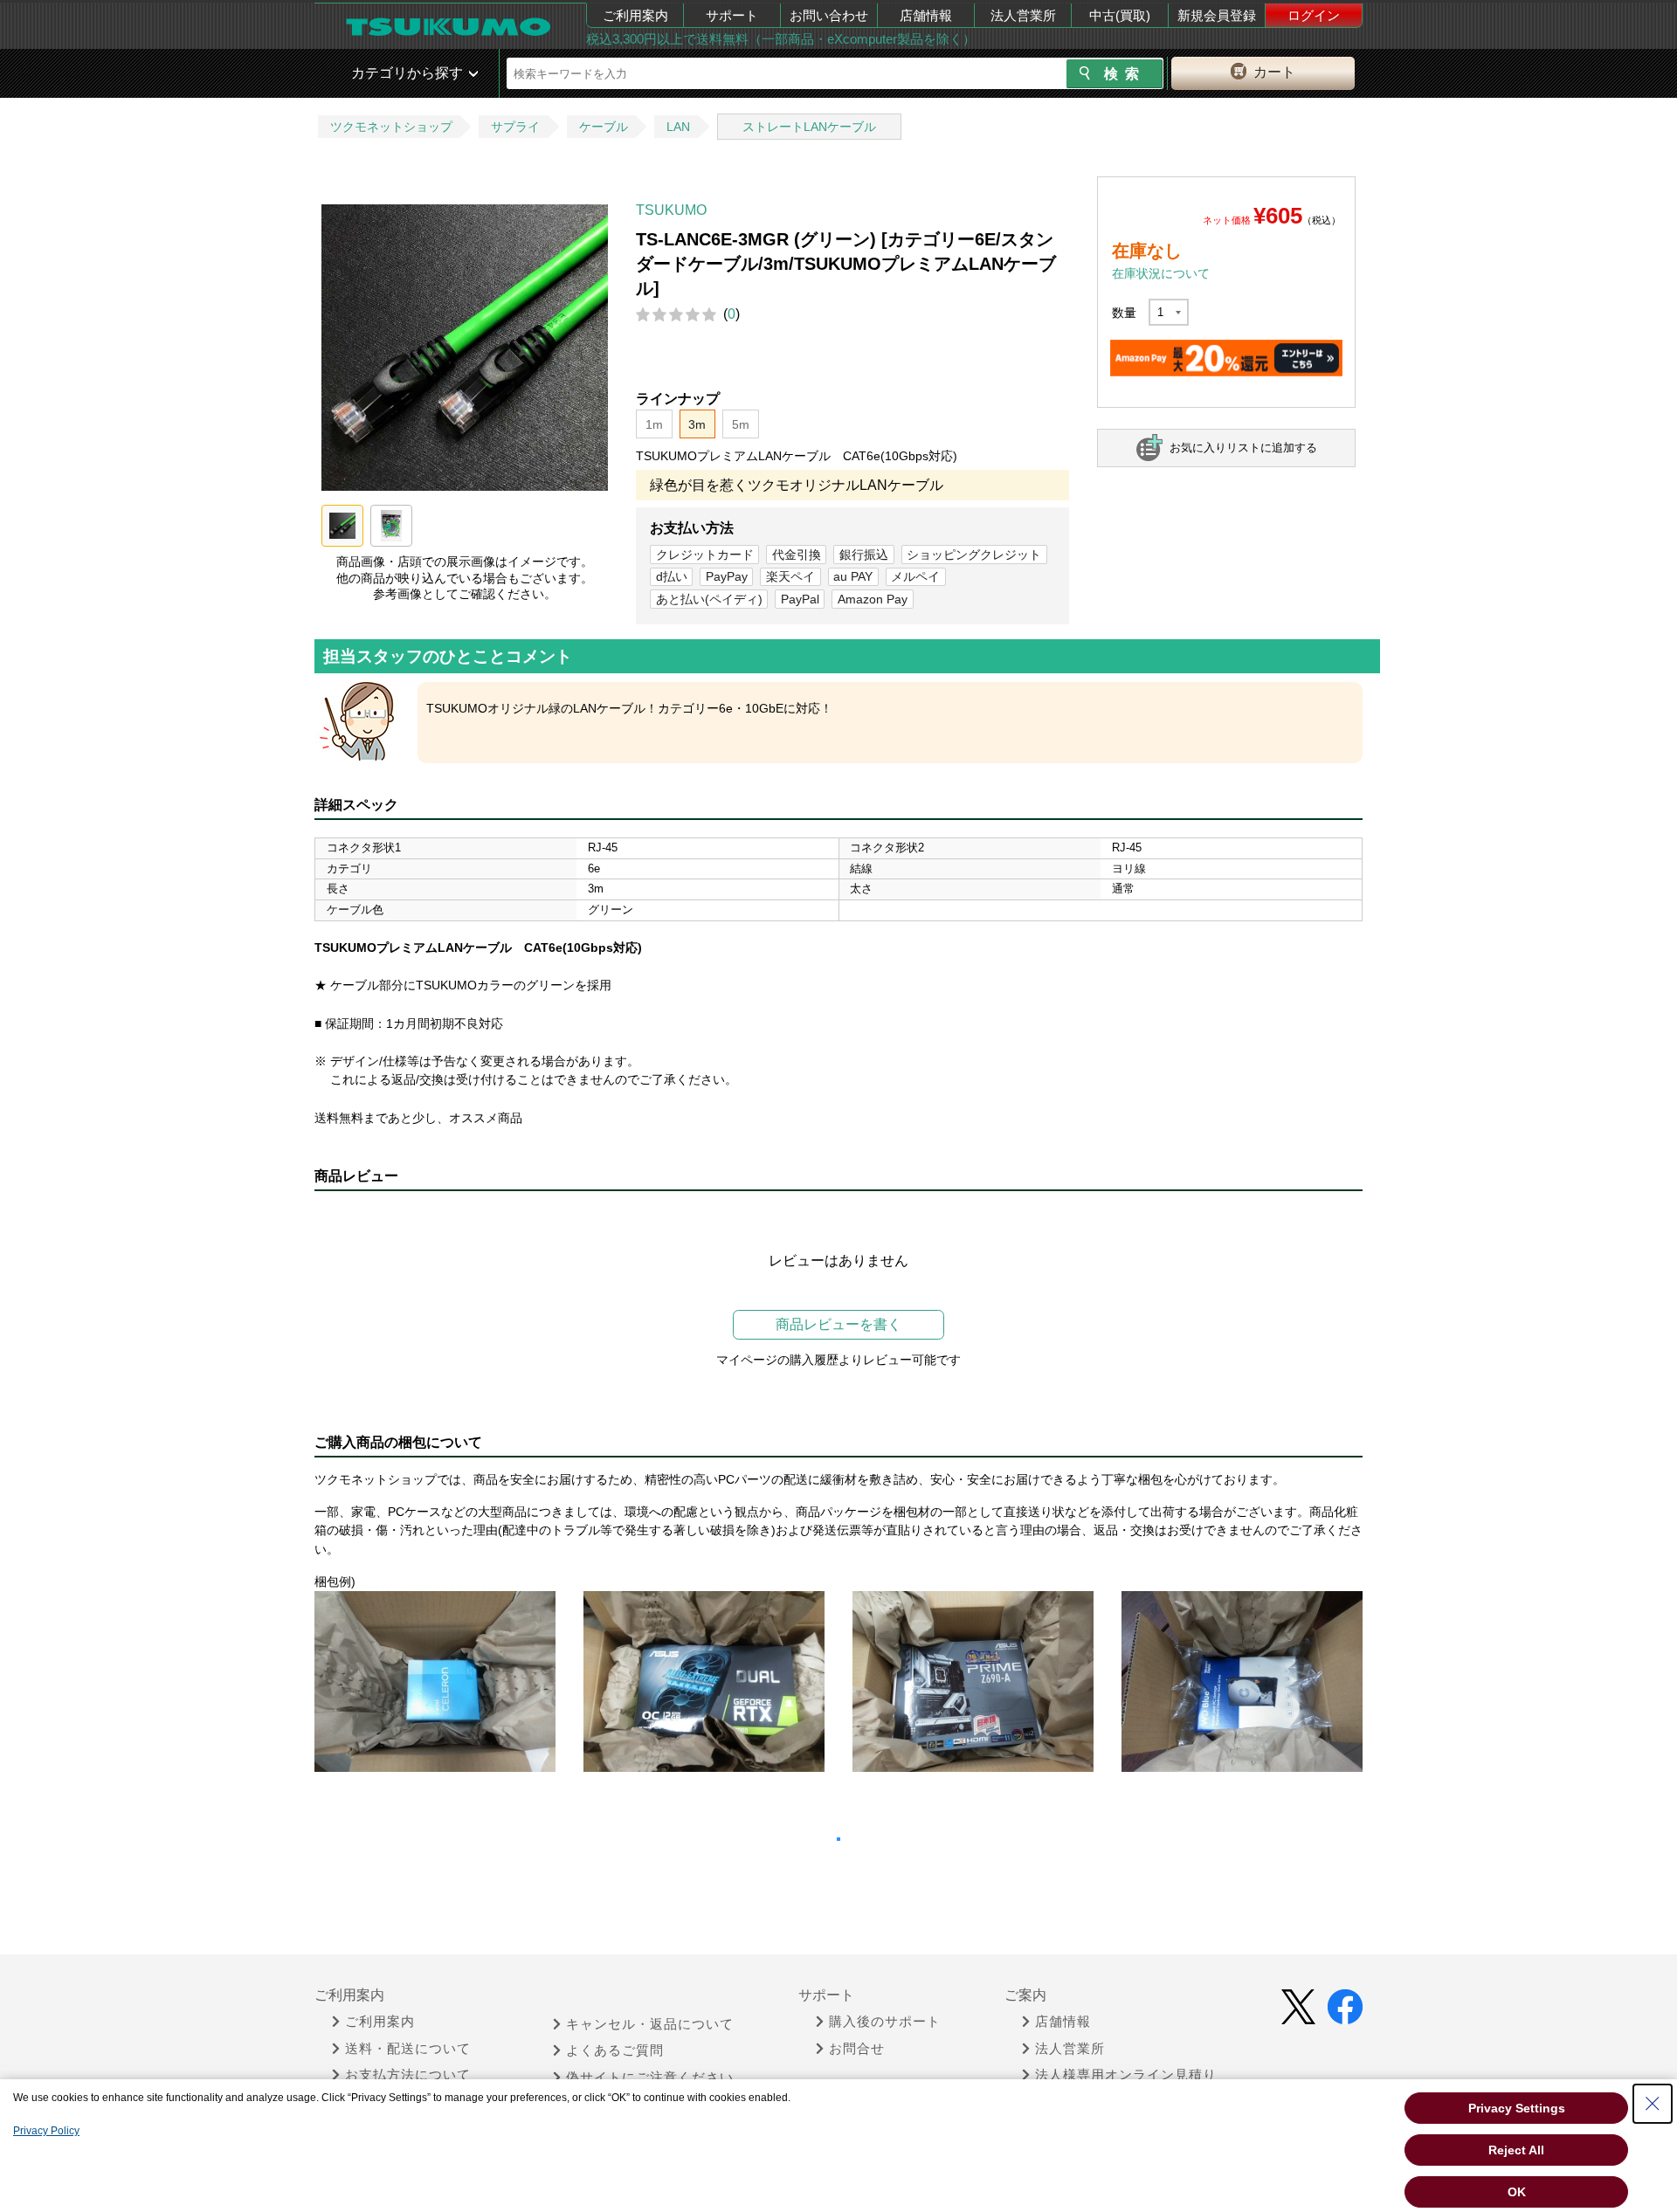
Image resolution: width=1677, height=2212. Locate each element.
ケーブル (604, 127)
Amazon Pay (873, 599)
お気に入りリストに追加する (1243, 448)
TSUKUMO (671, 210)
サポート (732, 15)
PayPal (800, 599)
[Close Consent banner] (1653, 2104)
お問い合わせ (829, 15)
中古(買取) (1120, 15)
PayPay (727, 576)
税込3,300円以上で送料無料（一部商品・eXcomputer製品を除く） (781, 39)
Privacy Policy (46, 2131)
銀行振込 (864, 555)
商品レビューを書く (838, 1324)
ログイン (1314, 15)
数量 (1124, 313)
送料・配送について (408, 2049)
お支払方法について (408, 2075)
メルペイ (915, 576)
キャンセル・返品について (650, 2024)
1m (654, 424)
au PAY (853, 576)
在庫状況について (1161, 273)
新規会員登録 (1217, 15)
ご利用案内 (635, 15)
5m (741, 424)
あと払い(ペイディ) (709, 599)
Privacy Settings (1517, 2108)
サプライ (515, 127)
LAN (678, 127)
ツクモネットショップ (391, 127)
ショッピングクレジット (974, 555)
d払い (672, 576)
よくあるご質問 (615, 2050)
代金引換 (797, 555)
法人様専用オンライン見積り (1126, 2075)
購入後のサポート (885, 2022)
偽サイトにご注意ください (650, 2078)
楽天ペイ (790, 576)
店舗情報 (926, 15)
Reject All (1516, 2150)
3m (697, 424)
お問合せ (857, 2049)
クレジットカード (705, 555)
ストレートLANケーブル (809, 127)
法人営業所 (1023, 15)
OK (1517, 2192)
